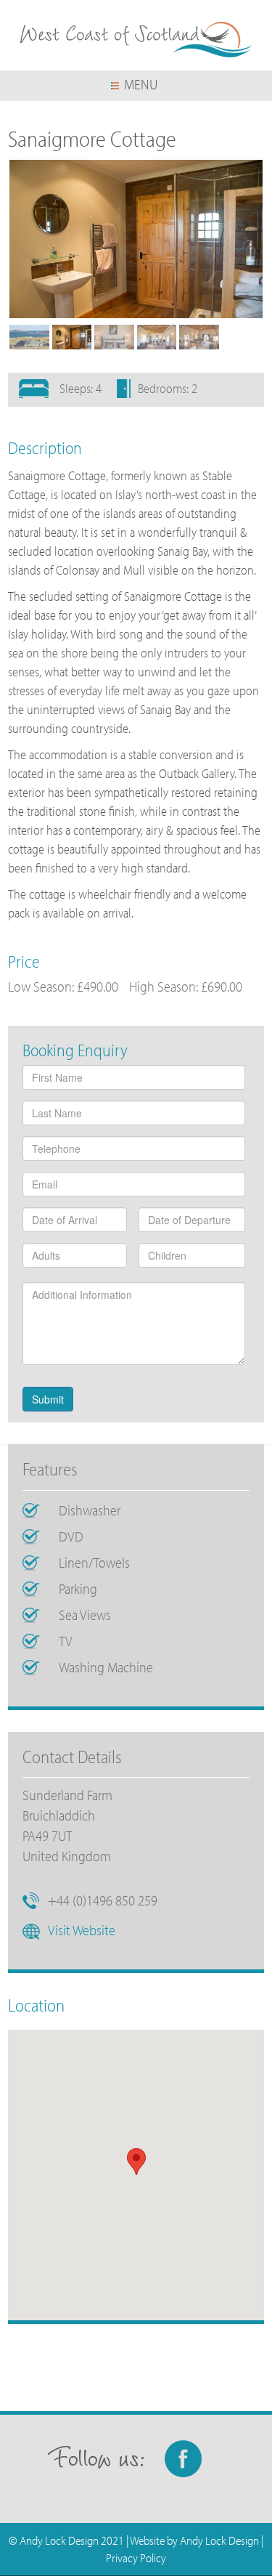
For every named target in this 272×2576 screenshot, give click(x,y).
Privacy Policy (136, 2557)
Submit (48, 1399)
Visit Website (82, 1930)
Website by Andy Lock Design (194, 2540)
